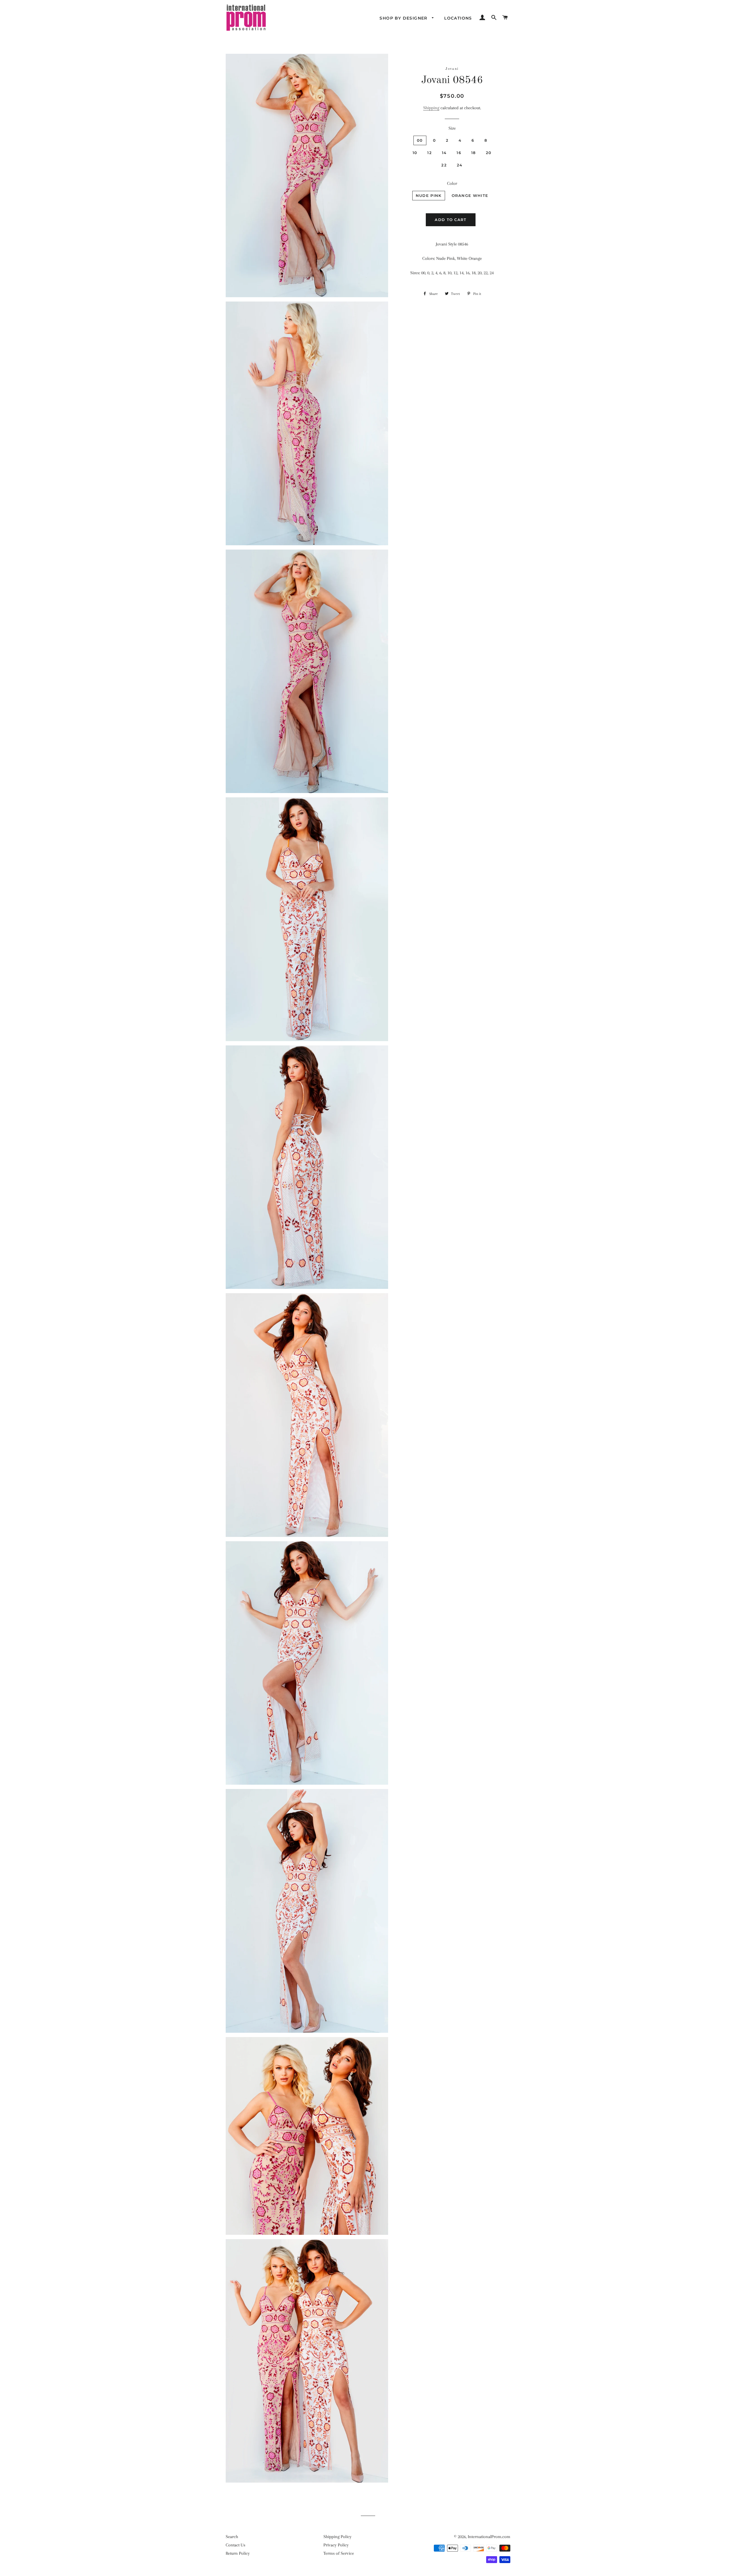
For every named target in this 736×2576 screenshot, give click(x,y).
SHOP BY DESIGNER (404, 18)
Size (452, 128)
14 (444, 153)
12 (430, 153)
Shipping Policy (338, 2537)
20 (489, 153)
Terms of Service (339, 2553)
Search (232, 2537)
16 (459, 153)
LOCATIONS (458, 18)
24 (460, 165)
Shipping (431, 108)
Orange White (470, 195)
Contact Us (235, 2545)
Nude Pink (429, 195)
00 (420, 140)
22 (444, 165)
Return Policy (238, 2553)
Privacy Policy (336, 2545)
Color (452, 183)
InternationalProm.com (489, 2537)
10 (415, 153)
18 (474, 153)
